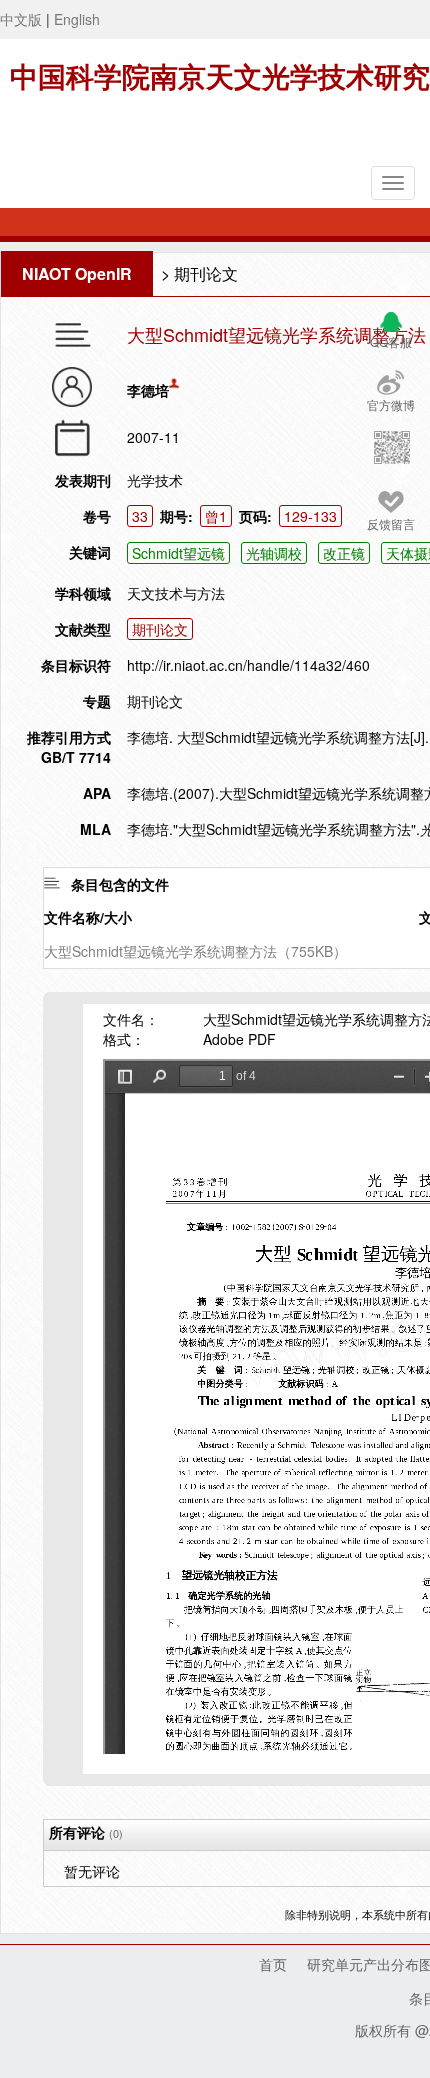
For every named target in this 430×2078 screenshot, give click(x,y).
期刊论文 (206, 273)
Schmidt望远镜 (178, 553)
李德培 (148, 390)
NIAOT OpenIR (77, 273)
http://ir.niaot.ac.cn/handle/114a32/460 (248, 665)
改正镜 (344, 553)
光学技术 (155, 480)
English (77, 19)
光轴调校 (274, 553)
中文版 (21, 19)
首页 (273, 1964)
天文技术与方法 (176, 593)
